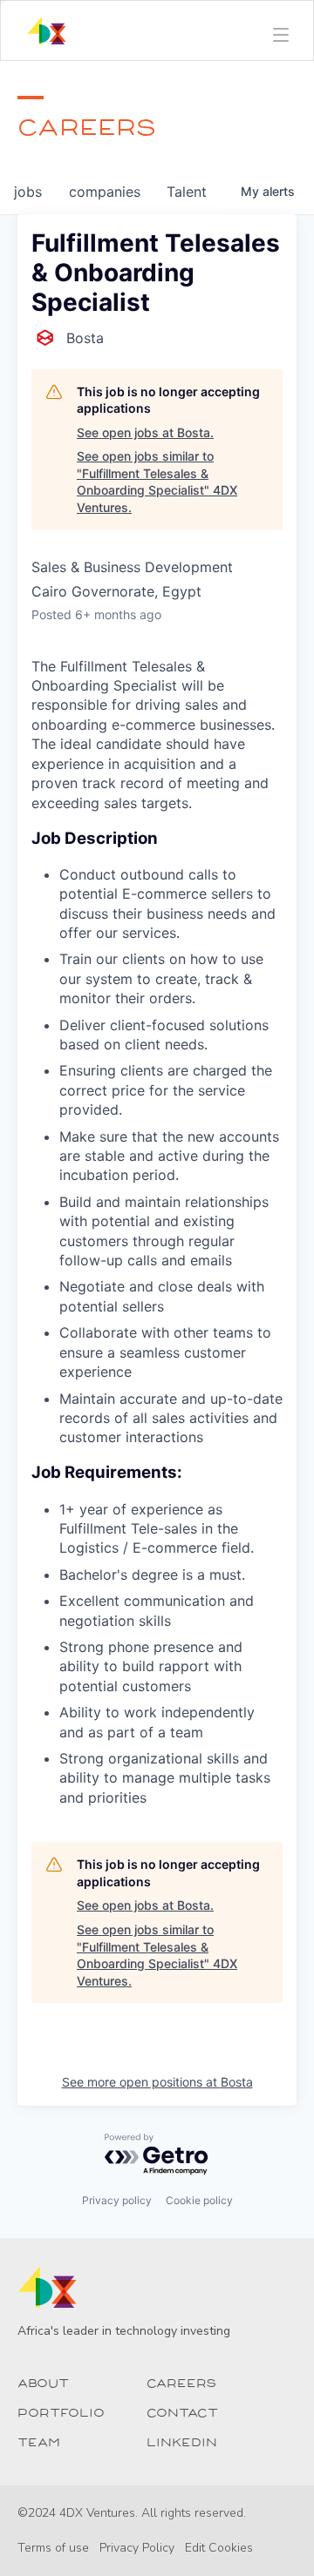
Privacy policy (117, 2200)
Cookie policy (199, 2200)
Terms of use (53, 2548)
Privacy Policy (137, 2548)
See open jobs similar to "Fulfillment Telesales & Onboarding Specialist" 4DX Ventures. (157, 482)
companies (105, 192)
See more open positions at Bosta (157, 2082)
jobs (28, 192)
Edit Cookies (219, 2548)
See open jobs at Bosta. (145, 432)
